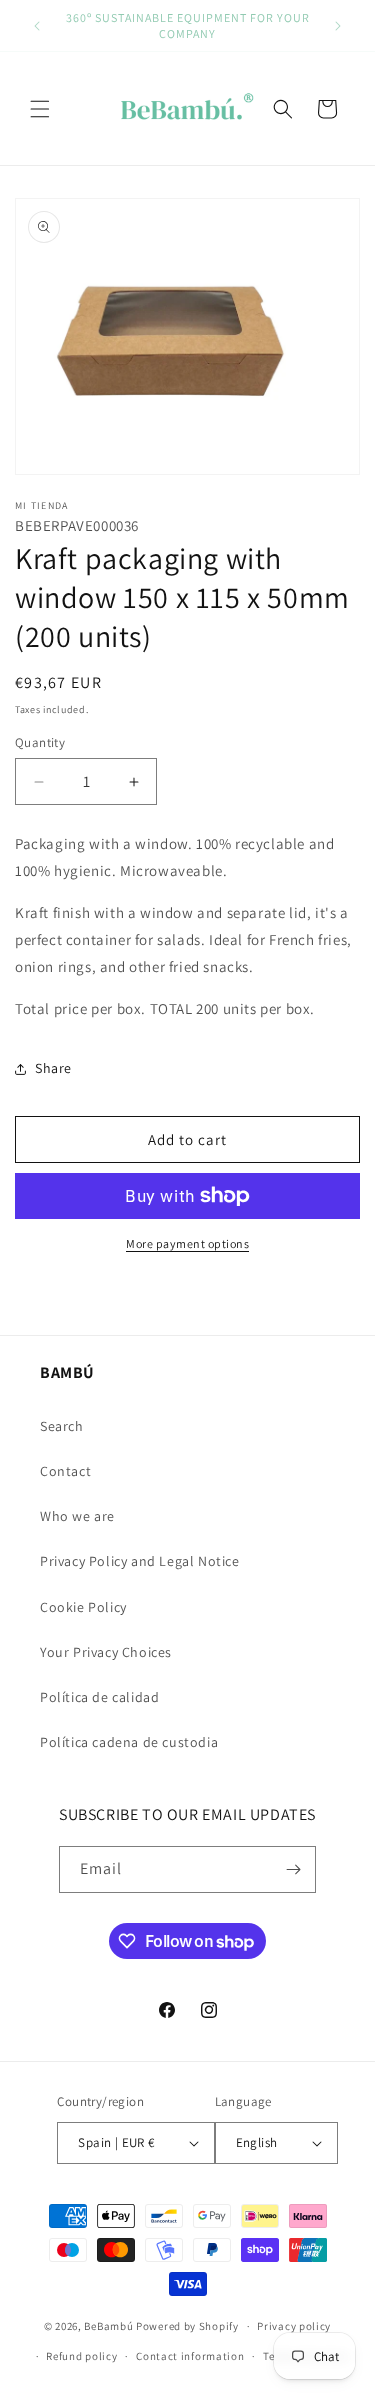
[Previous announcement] (37, 26)
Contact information (190, 2356)
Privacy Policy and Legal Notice (140, 1561)
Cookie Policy (83, 1607)
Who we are (77, 1516)
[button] (40, 109)
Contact (65, 1471)
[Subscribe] (293, 1869)
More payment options (187, 1243)
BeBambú (108, 2326)
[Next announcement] (338, 26)
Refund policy (81, 2356)
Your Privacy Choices (106, 1652)
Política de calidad (99, 1697)
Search (62, 1426)
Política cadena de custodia (129, 1742)
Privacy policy (294, 2326)
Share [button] (53, 1068)
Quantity (40, 742)
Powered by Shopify (187, 2326)
